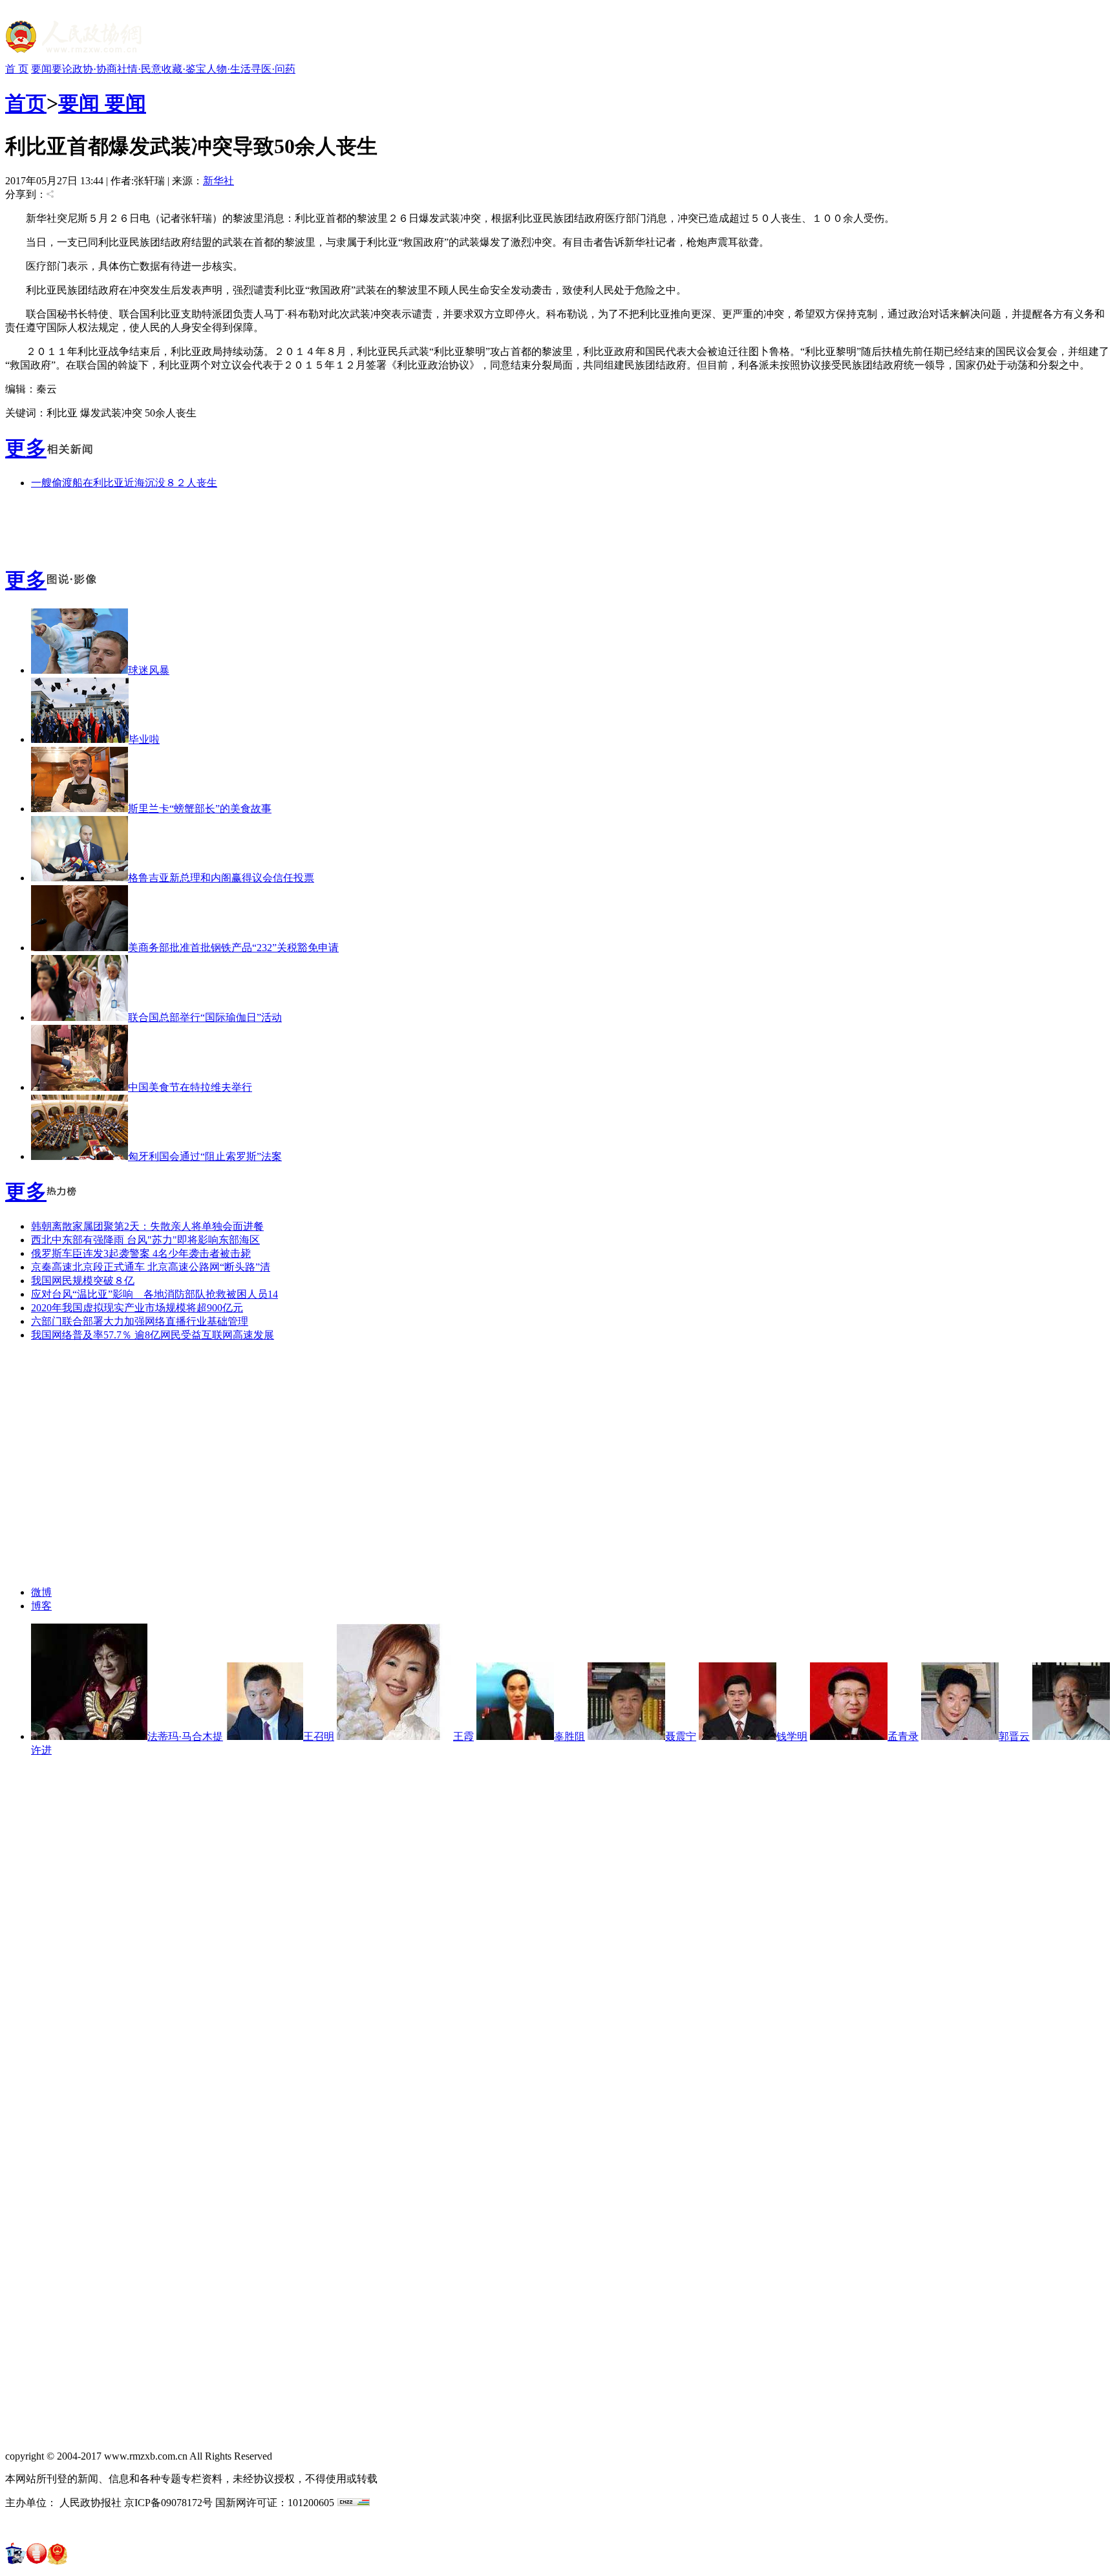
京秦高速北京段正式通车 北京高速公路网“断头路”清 (151, 1267)
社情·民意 (139, 69)
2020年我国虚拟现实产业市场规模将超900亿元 (137, 1308)
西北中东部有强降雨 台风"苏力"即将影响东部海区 (145, 1240)
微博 (41, 1592)
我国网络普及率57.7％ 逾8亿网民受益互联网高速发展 (153, 1335)
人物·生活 (229, 69)
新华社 (218, 181)
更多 (26, 448)
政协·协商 (95, 69)
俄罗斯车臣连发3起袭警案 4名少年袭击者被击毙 (141, 1253)
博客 (41, 1606)
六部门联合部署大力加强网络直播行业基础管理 (140, 1321)
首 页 (17, 69)
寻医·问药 (273, 69)
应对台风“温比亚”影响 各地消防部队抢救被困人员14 (154, 1294)
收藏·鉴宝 (184, 69)
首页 (26, 103)
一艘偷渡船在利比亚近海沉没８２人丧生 (124, 483)
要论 (62, 69)
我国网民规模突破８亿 (83, 1281)
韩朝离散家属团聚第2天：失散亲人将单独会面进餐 (147, 1226)
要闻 (41, 69)
